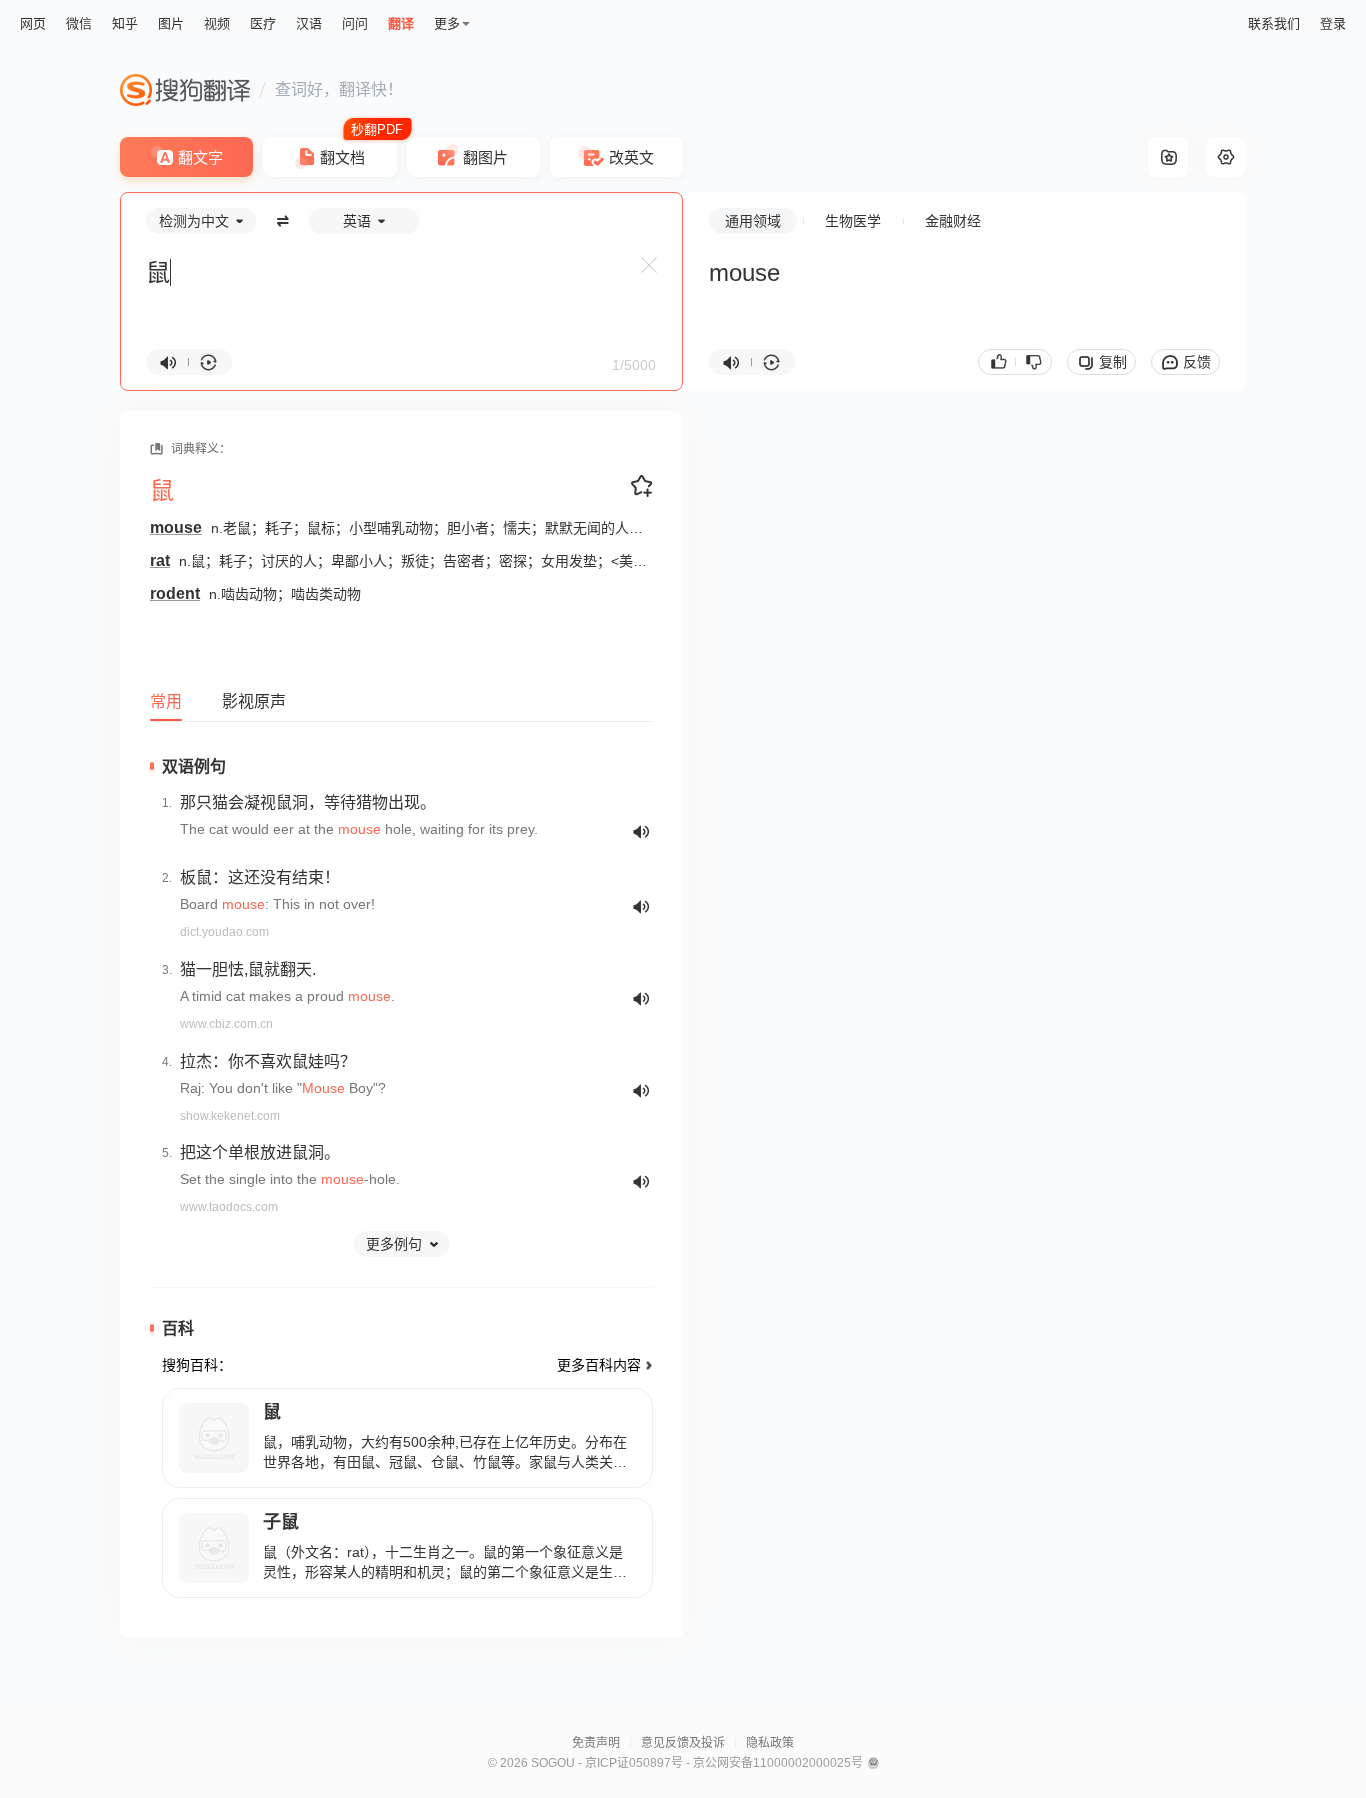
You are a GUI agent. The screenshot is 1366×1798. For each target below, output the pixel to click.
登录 (1333, 23)
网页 (33, 23)
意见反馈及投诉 (683, 1743)
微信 (79, 23)
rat (160, 560)
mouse (176, 527)
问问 (355, 23)
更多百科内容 (599, 1365)
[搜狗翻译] (185, 90)
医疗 (263, 23)
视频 (217, 23)
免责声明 (596, 1743)
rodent (175, 593)
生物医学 (853, 221)
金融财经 (953, 221)
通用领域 (753, 221)
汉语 (309, 23)
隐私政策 (770, 1743)
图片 (171, 23)
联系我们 (1274, 23)
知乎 (125, 23)
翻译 (401, 23)
